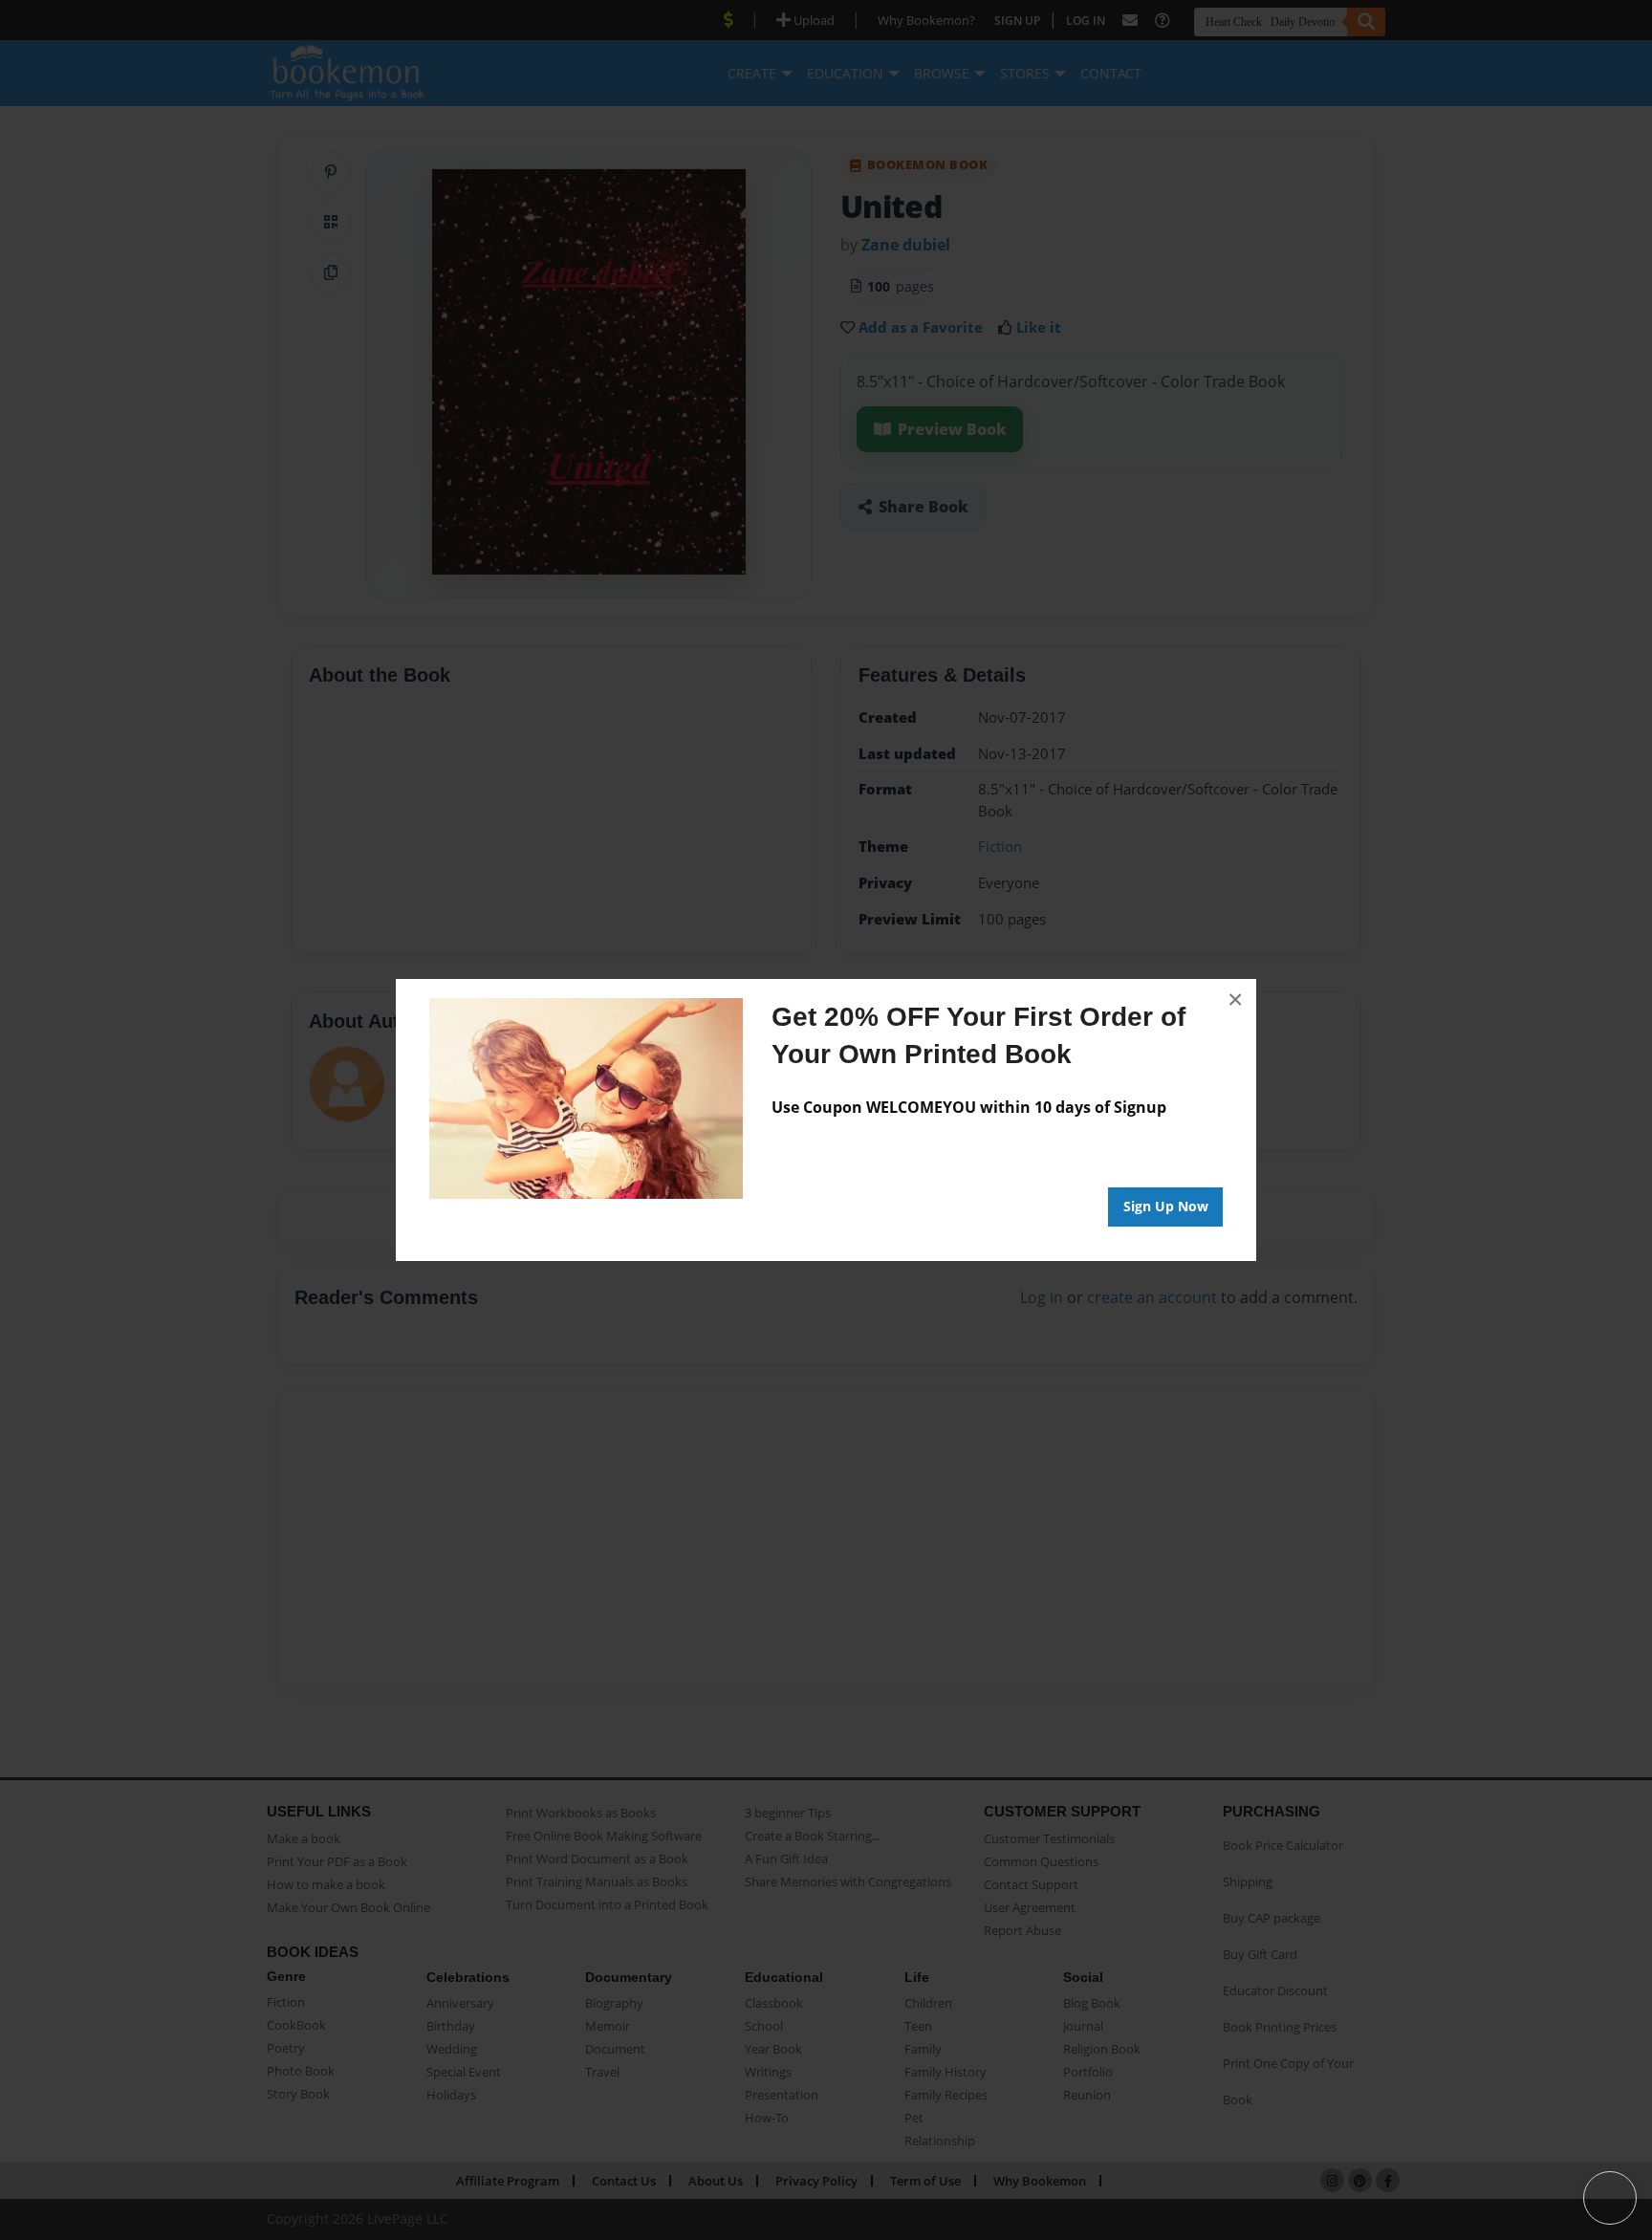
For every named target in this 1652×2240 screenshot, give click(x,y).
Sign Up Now (1166, 1206)
